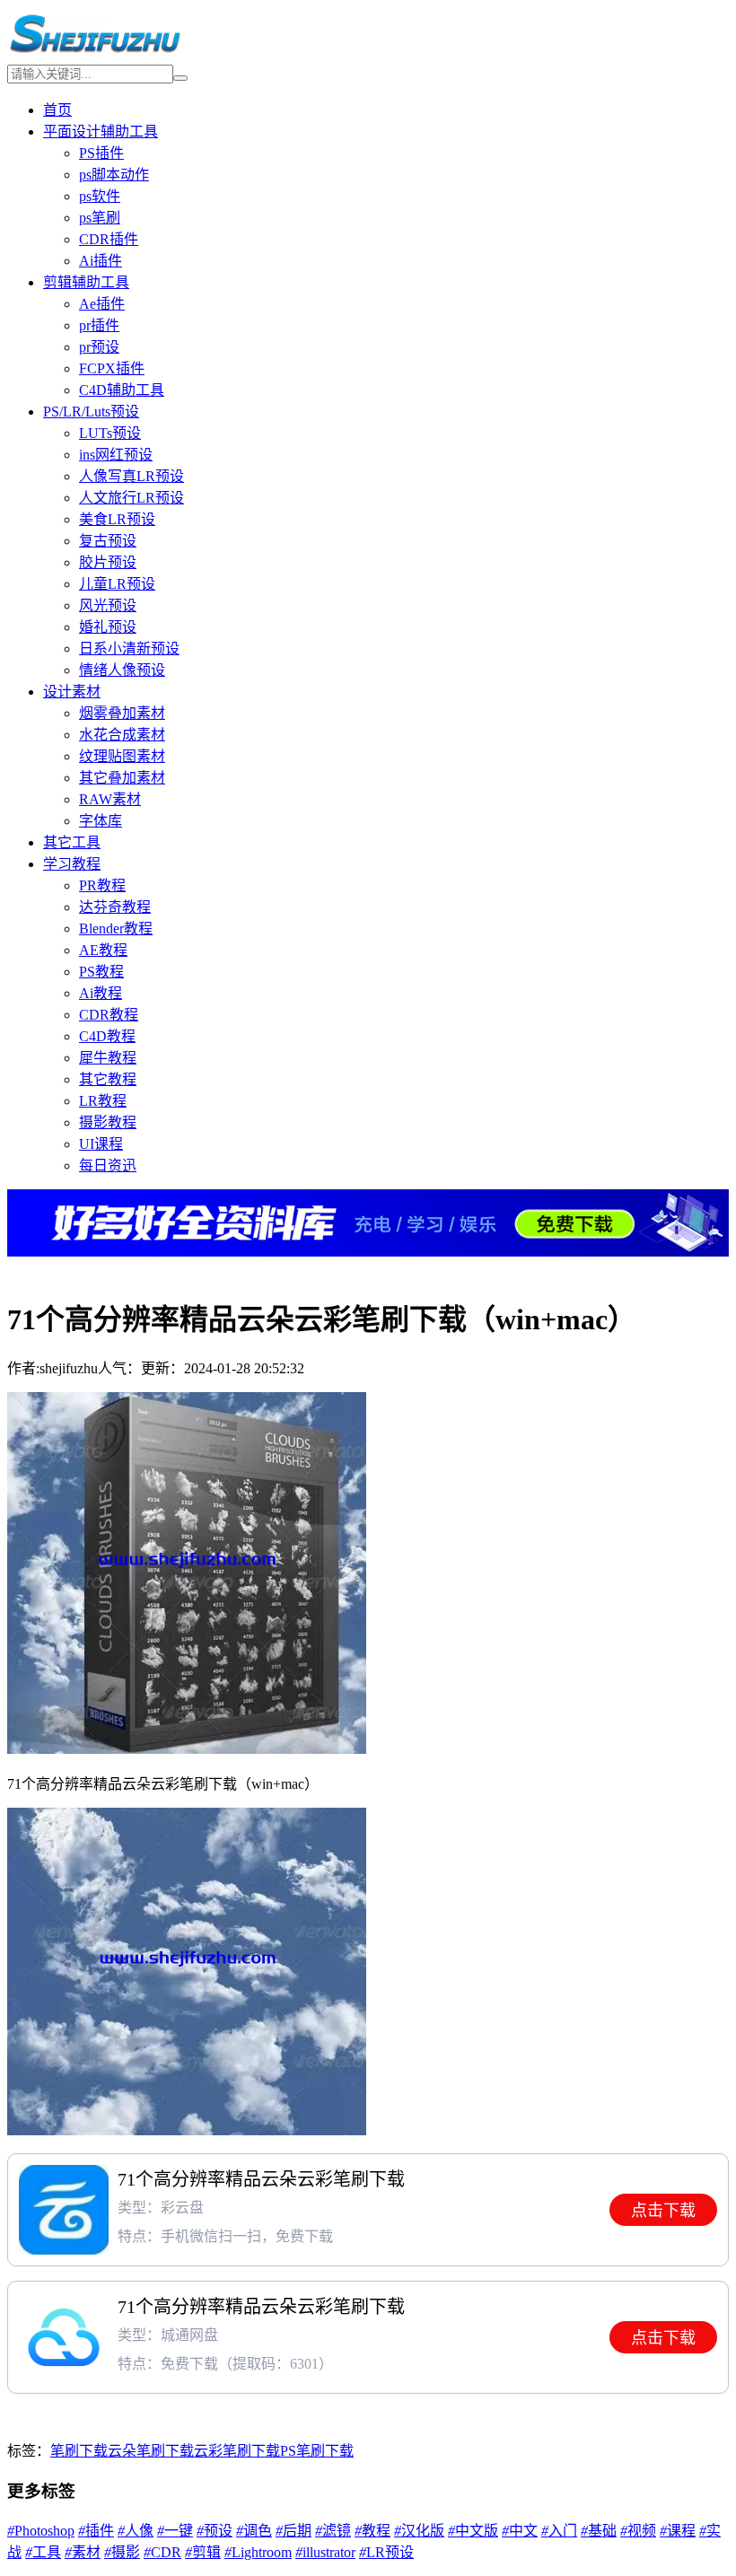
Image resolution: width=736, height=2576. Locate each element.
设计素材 (72, 692)
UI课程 (101, 1144)
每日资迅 (108, 1165)
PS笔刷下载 (317, 2451)
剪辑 (203, 2552)
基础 (599, 2531)
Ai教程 (101, 993)
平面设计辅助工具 (101, 131)
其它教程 (108, 1079)
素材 (83, 2552)
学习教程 (72, 864)
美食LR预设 (117, 519)
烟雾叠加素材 (122, 713)
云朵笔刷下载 (151, 2451)
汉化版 (419, 2531)
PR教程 (102, 885)
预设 (215, 2531)
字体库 (101, 821)
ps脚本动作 (114, 175)
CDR (162, 2552)
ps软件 (100, 196)
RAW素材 (110, 799)
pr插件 (99, 325)
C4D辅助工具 (122, 390)
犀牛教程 (108, 1058)
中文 (520, 2531)
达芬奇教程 (115, 907)
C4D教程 (107, 1036)
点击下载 (663, 2211)
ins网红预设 (116, 455)
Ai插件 (101, 261)
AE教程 (103, 950)
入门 (559, 2531)
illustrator (325, 2552)
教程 (372, 2531)
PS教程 (101, 972)
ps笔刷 (100, 218)
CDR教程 (109, 1015)
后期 (294, 2531)
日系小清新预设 (129, 648)
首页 (57, 110)
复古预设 (108, 541)
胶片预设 (108, 562)
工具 (43, 2552)
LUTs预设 (110, 433)
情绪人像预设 (122, 670)
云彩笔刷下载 (237, 2451)
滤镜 (333, 2531)
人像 (136, 2531)
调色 (254, 2531)
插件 (96, 2531)
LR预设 (386, 2552)
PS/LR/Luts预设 (91, 412)
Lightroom (258, 2552)
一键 (175, 2531)
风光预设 (108, 605)
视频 (638, 2531)
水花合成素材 (122, 735)
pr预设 (99, 347)
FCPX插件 (112, 368)
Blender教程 (116, 929)
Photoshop (41, 2531)
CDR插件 (109, 239)
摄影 (122, 2552)
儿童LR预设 (117, 584)
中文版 (473, 2531)
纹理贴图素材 (122, 756)
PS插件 (101, 153)
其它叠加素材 (122, 778)
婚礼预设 (108, 627)
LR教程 (103, 1101)
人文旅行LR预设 (131, 498)
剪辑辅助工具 (86, 282)
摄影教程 (108, 1122)
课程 (678, 2531)
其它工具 (72, 842)
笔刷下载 (79, 2451)
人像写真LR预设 (131, 476)
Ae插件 (102, 304)
